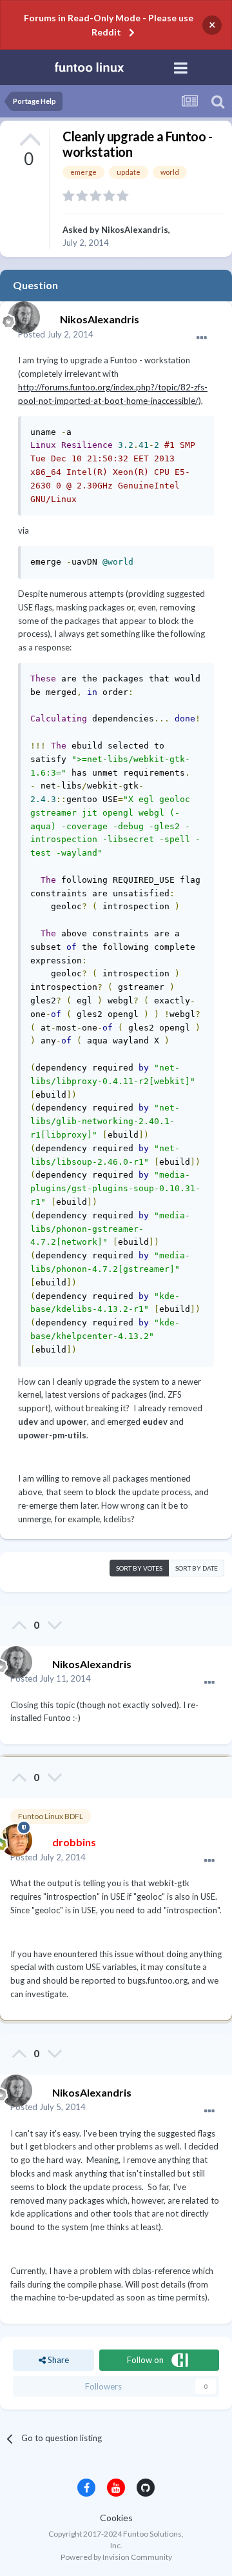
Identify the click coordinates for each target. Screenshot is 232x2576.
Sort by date (197, 1568)
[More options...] (202, 338)
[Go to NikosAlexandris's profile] (21, 314)
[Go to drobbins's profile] (13, 1837)
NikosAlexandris (135, 230)
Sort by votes (139, 1568)
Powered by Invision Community (116, 2557)
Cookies (116, 2518)
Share (57, 2360)
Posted (56, 334)
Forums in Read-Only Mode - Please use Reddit (109, 25)
